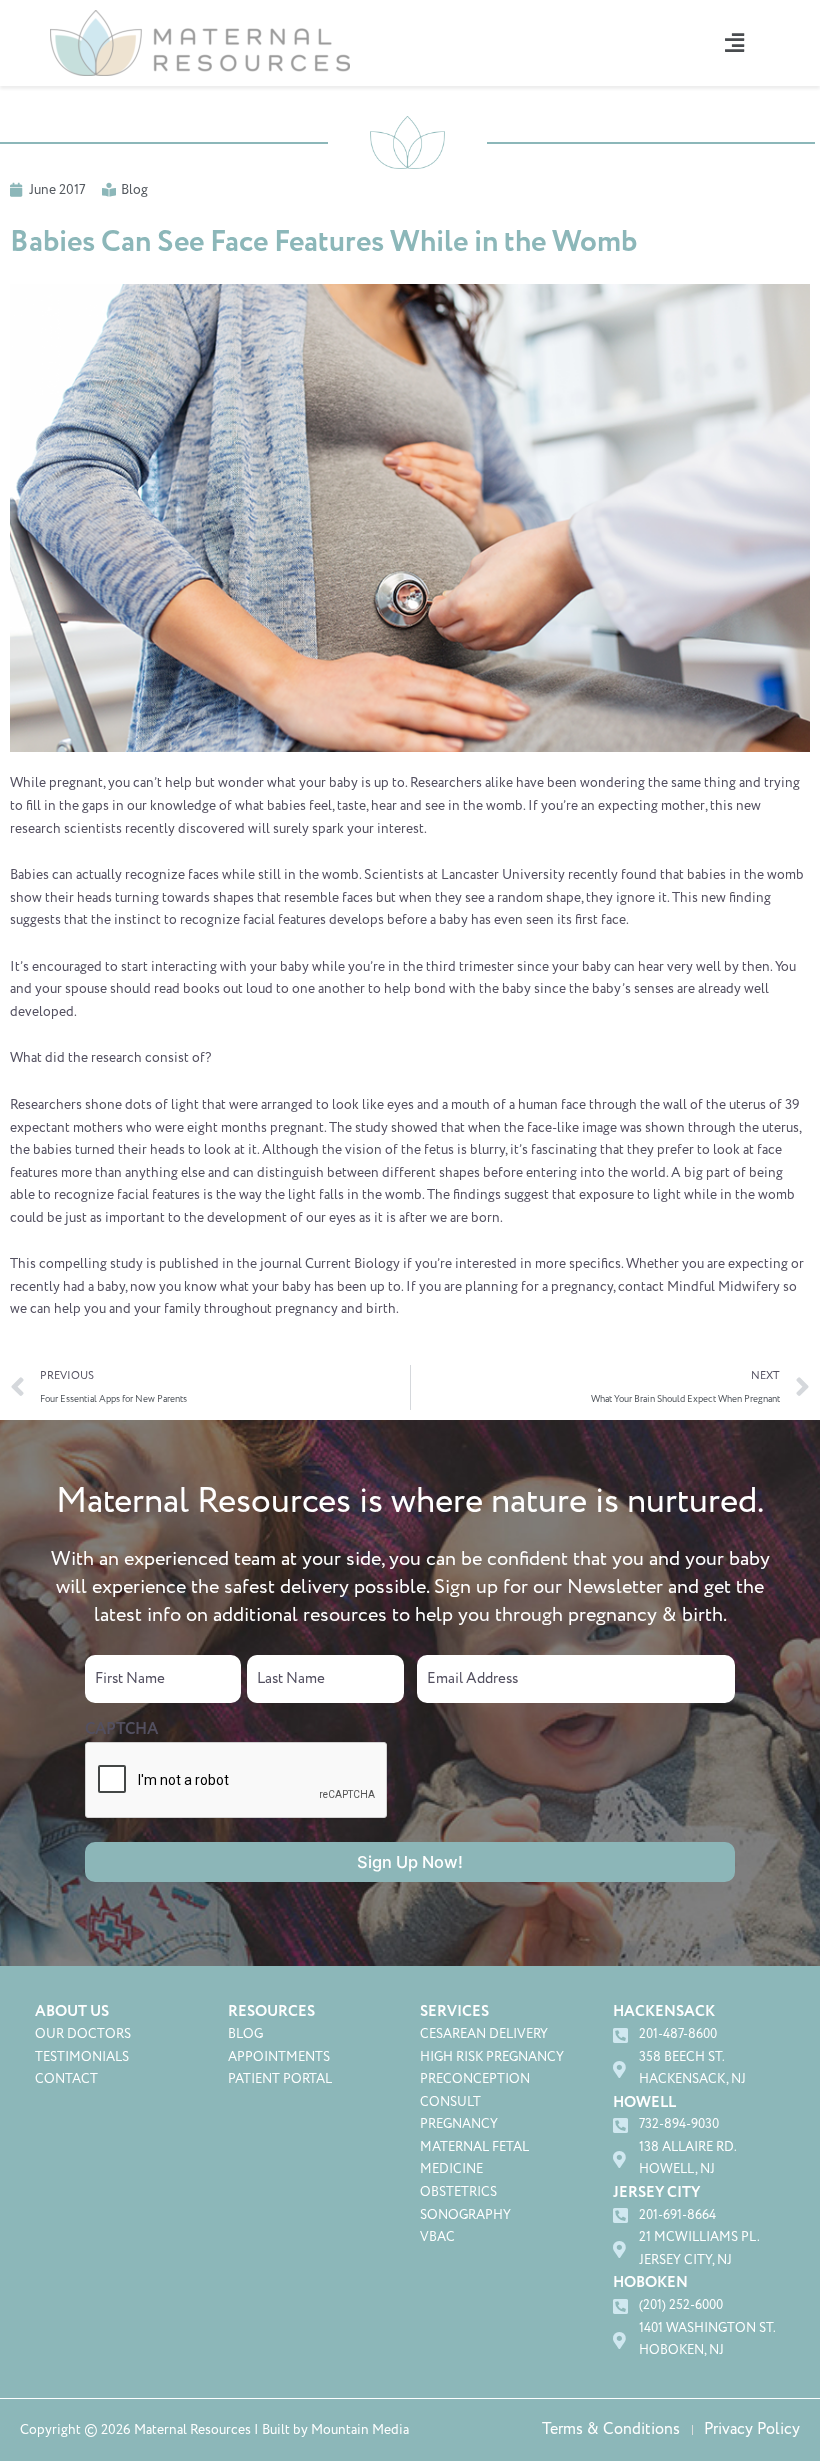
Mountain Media (360, 2430)
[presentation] (237, 1781)
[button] (734, 42)
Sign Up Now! (410, 1862)
